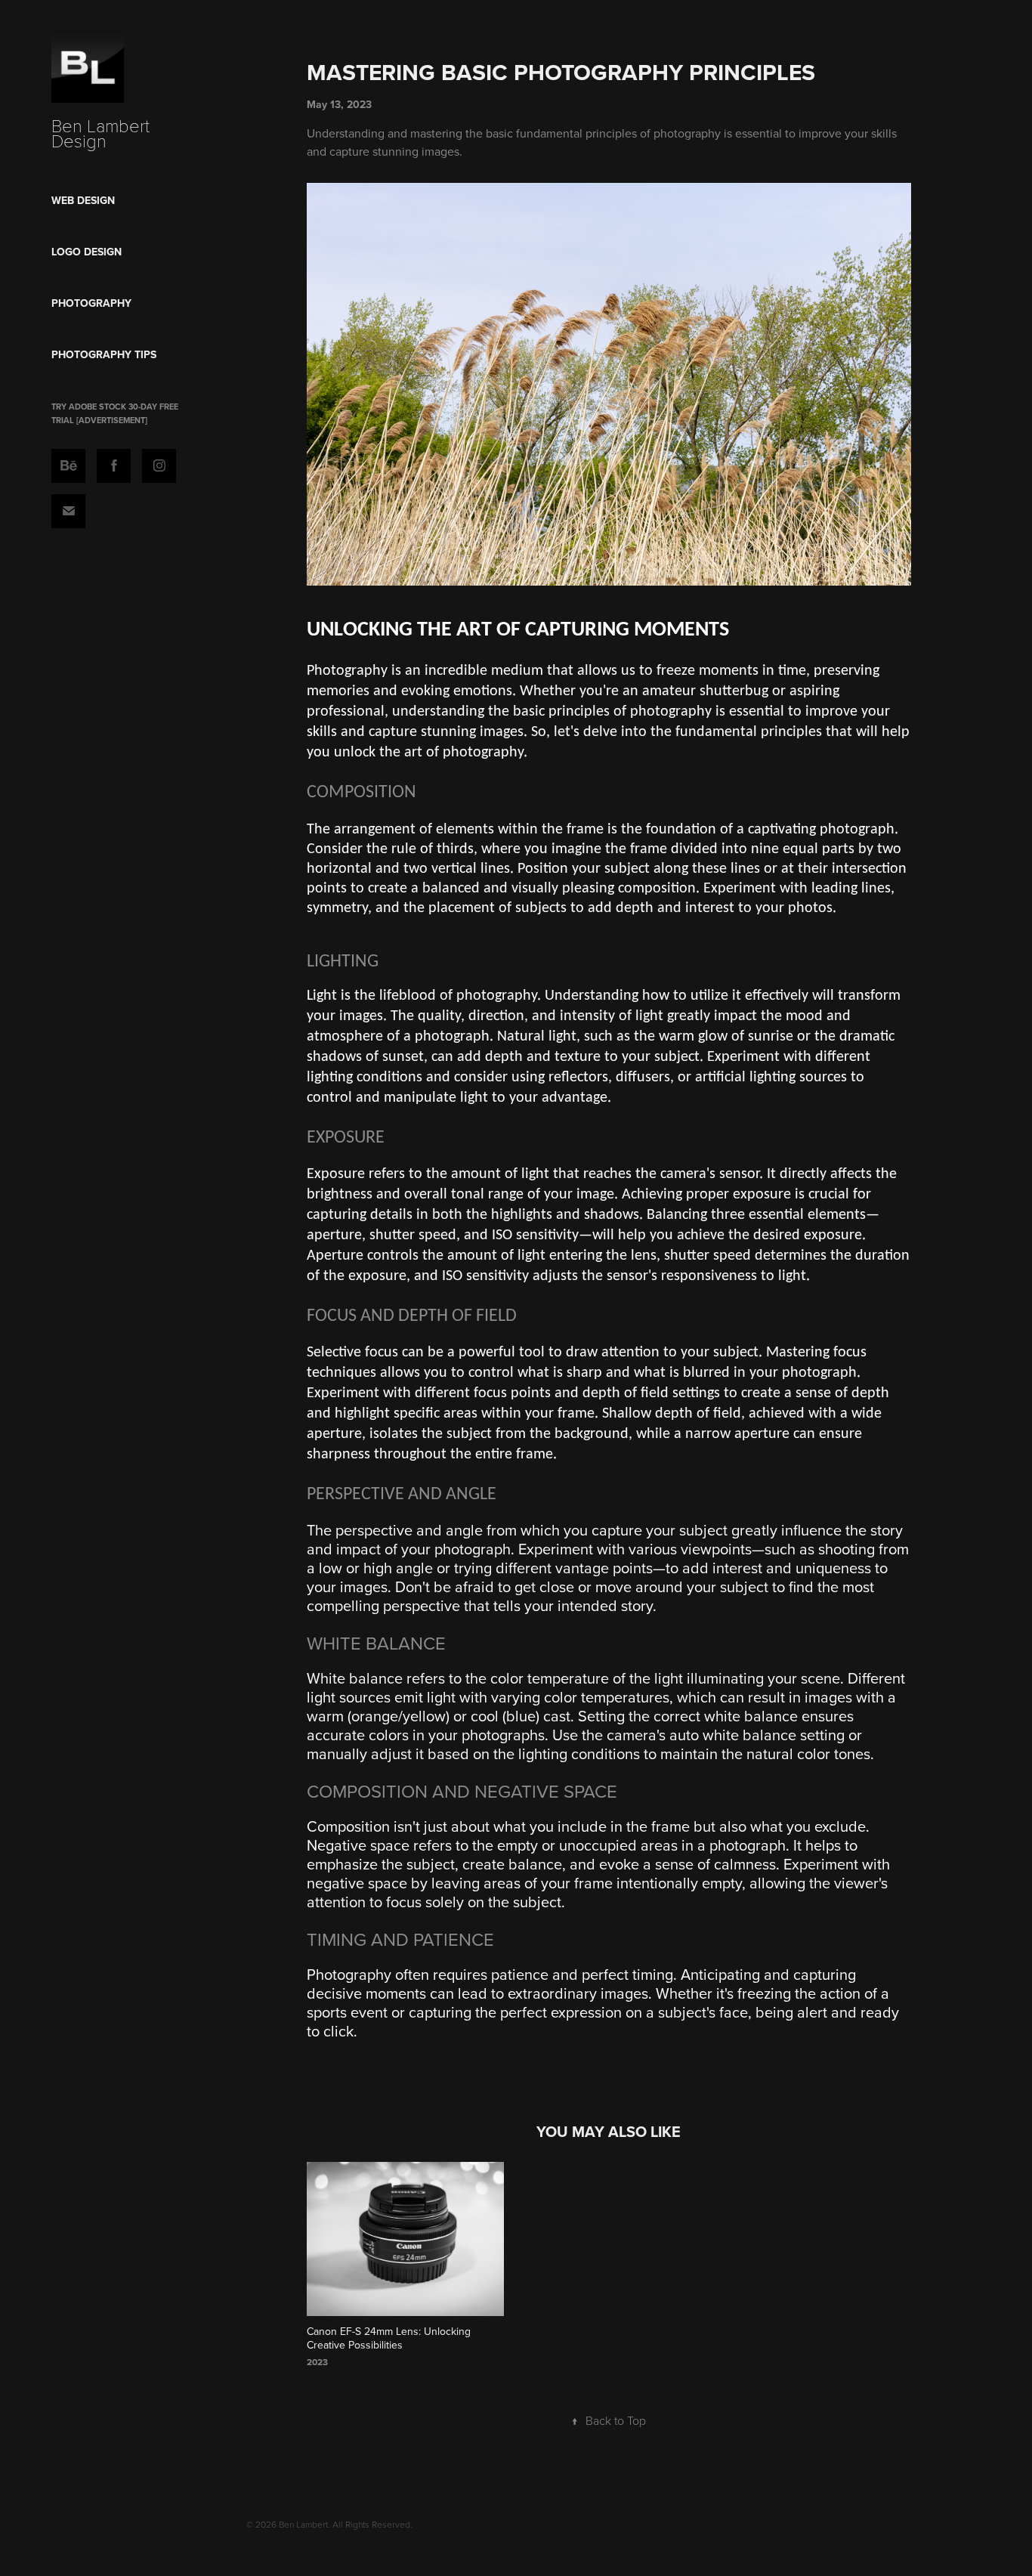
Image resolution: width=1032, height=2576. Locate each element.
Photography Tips (104, 354)
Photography (91, 303)
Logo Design (87, 252)
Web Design (83, 200)
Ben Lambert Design (103, 133)
